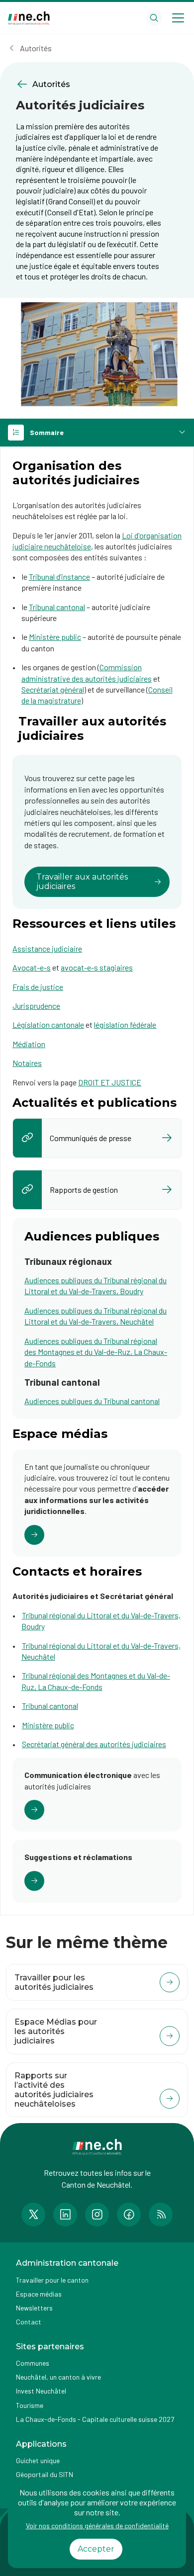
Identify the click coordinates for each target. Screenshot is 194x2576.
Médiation (29, 1044)
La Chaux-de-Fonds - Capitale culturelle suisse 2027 (95, 2419)
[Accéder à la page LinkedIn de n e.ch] (65, 2215)
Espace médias (39, 2294)
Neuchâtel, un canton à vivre (58, 2377)
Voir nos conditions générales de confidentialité (97, 2526)
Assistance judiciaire (47, 948)
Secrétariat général (53, 689)
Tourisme (30, 2405)
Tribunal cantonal (57, 607)
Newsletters (34, 2308)
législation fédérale (125, 1024)
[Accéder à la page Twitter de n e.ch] (33, 2215)
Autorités (36, 48)
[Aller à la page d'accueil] (29, 18)
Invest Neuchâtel (41, 2391)
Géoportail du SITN (45, 2474)
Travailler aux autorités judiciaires (82, 881)
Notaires (27, 1063)
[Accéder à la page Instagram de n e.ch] (97, 2215)
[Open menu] (178, 18)
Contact (29, 2322)
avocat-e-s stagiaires (97, 967)
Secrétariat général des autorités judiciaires (94, 1744)
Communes (33, 2363)
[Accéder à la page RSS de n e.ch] (161, 2215)
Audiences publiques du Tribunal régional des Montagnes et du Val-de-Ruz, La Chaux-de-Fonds (96, 1352)
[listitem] (97, 1138)
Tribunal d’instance (59, 577)
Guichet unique (38, 2460)
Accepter (96, 2549)
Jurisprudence (36, 1006)
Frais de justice (38, 987)
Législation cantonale (48, 1024)
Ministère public (55, 637)
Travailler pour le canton (52, 2280)
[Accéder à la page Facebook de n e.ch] (129, 2215)
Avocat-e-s (32, 967)
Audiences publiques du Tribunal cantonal (92, 1401)
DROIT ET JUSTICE (110, 1082)
